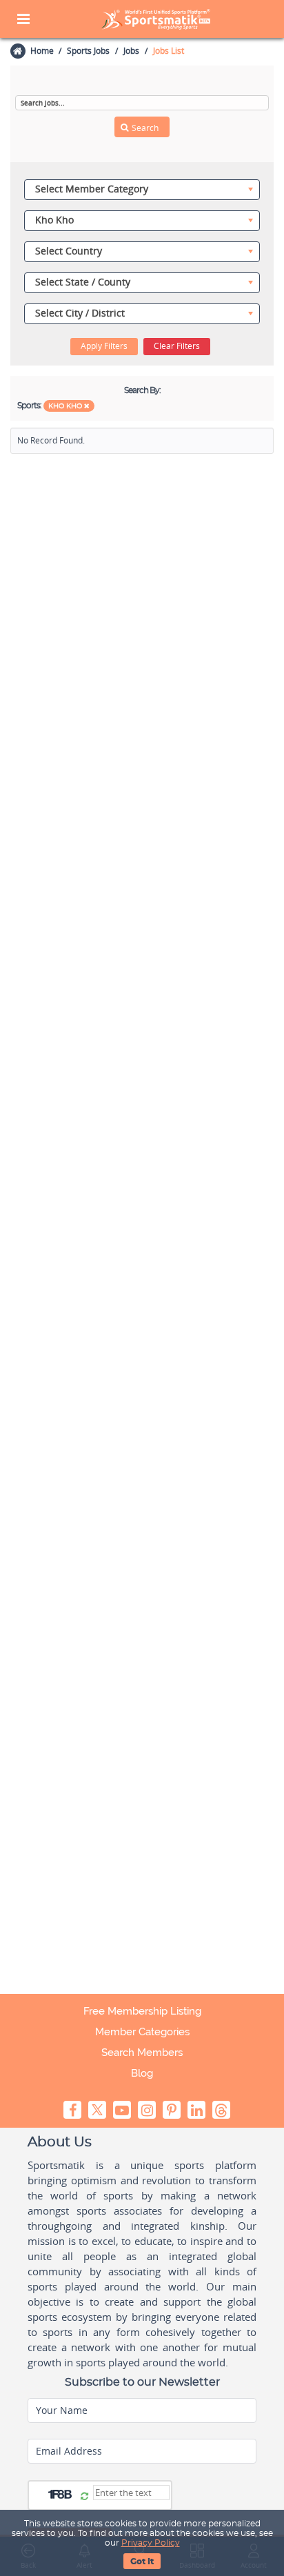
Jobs (131, 51)
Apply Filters (104, 346)
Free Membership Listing (142, 2011)
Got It (142, 2562)
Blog (142, 2073)
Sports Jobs (88, 51)
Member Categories (142, 2032)
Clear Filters (177, 346)
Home (42, 51)
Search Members (142, 2053)
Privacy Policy (151, 2543)
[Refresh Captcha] (84, 2497)
